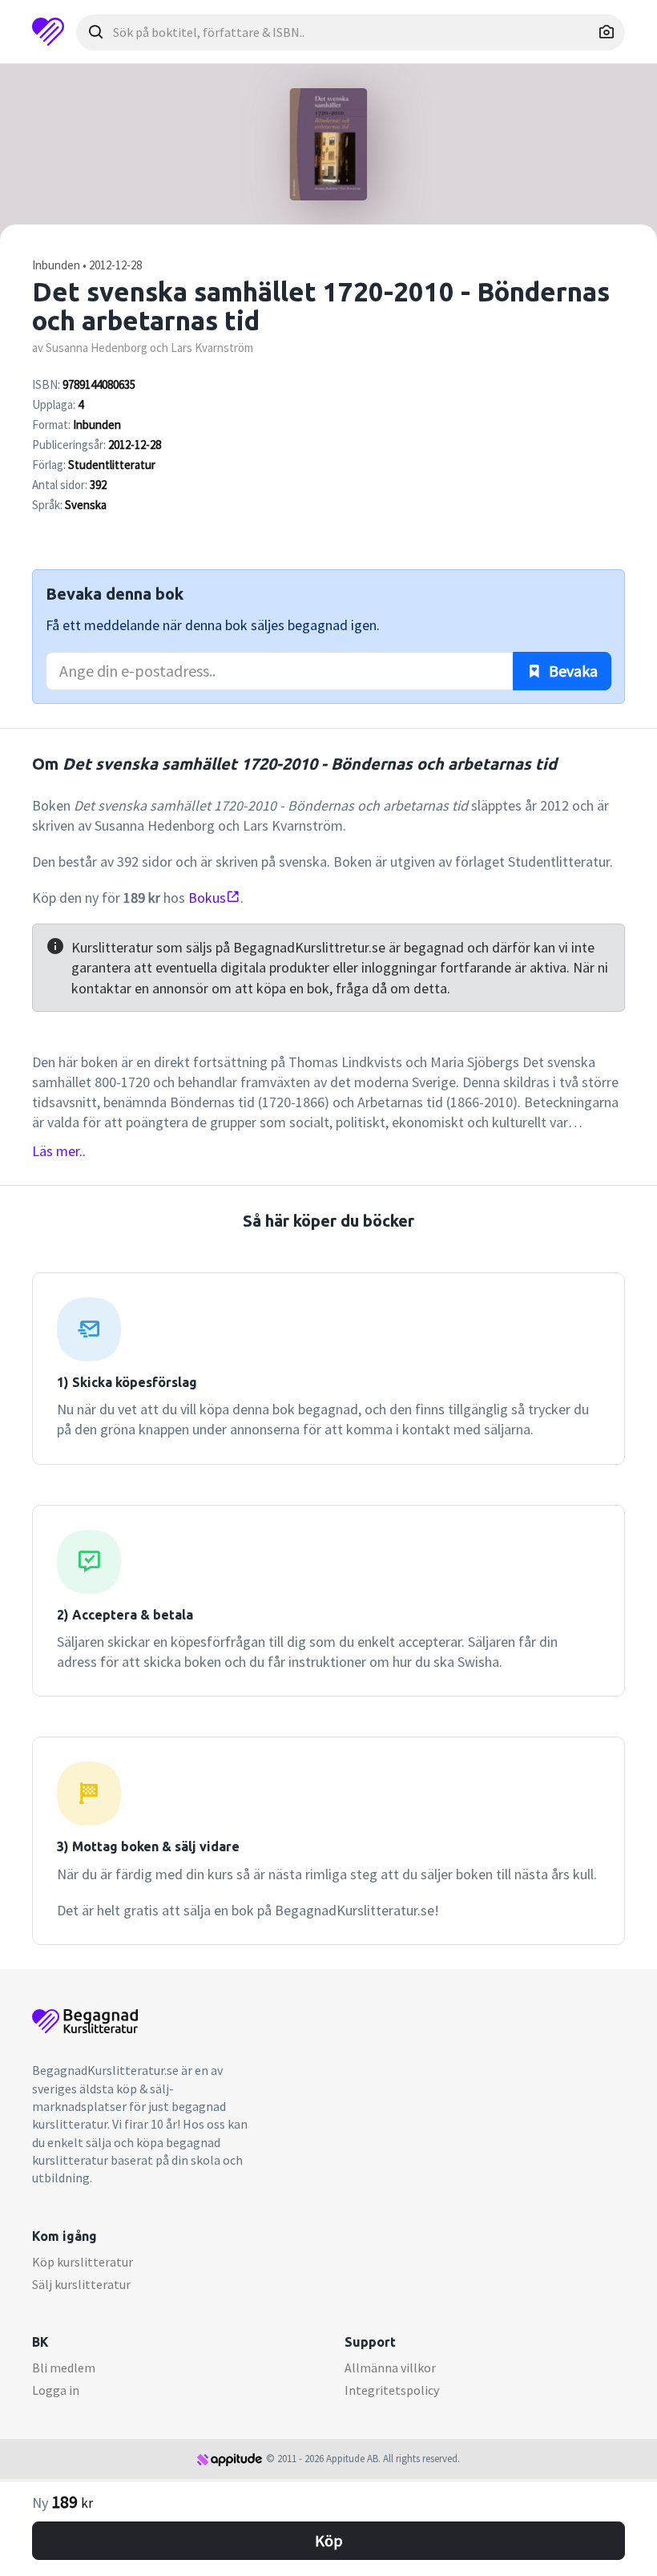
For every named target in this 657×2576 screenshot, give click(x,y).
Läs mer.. (59, 1151)
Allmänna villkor (390, 2368)
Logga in (56, 2390)
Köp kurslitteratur (83, 2262)
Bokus (207, 898)
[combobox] (351, 32)
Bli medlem (64, 2368)
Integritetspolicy (392, 2390)
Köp (329, 2540)
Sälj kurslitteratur (81, 2284)
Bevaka (572, 671)
